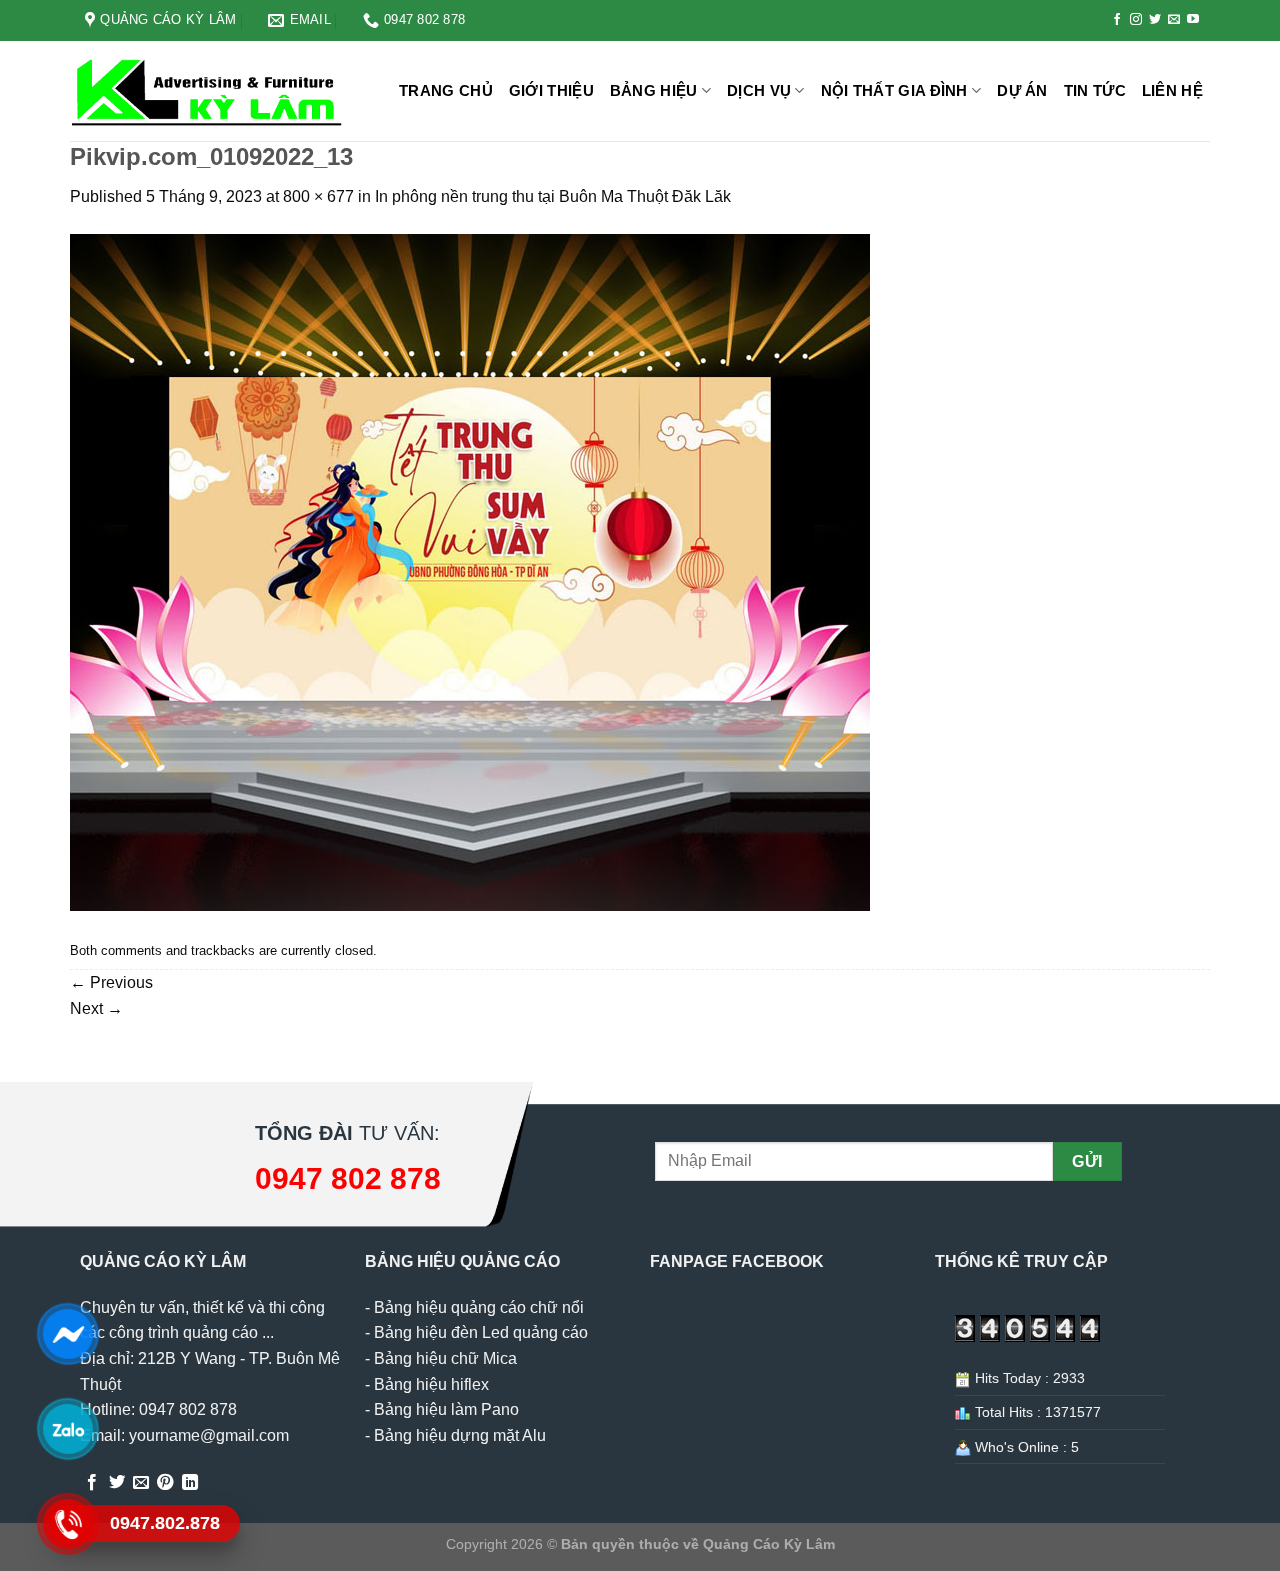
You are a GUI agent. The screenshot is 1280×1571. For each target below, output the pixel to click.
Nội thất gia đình (894, 90)
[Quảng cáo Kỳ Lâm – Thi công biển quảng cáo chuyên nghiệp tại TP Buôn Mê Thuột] (210, 91)
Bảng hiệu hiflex (431, 1384)
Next (96, 1008)
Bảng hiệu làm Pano (446, 1409)
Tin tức (1095, 90)
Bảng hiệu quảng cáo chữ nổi (479, 1307)
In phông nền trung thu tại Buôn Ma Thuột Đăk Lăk (553, 196)
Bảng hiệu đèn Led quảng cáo (481, 1332)
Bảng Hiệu (654, 90)
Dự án (1022, 90)
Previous (111, 982)
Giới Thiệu (551, 90)
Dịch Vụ (759, 90)
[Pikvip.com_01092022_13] (470, 571)
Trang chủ (446, 90)
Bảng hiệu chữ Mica (445, 1358)
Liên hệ (1172, 90)
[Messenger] (68, 1333)
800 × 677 (318, 196)
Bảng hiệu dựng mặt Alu (460, 1435)
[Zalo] (68, 1428)
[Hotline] (68, 1523)
